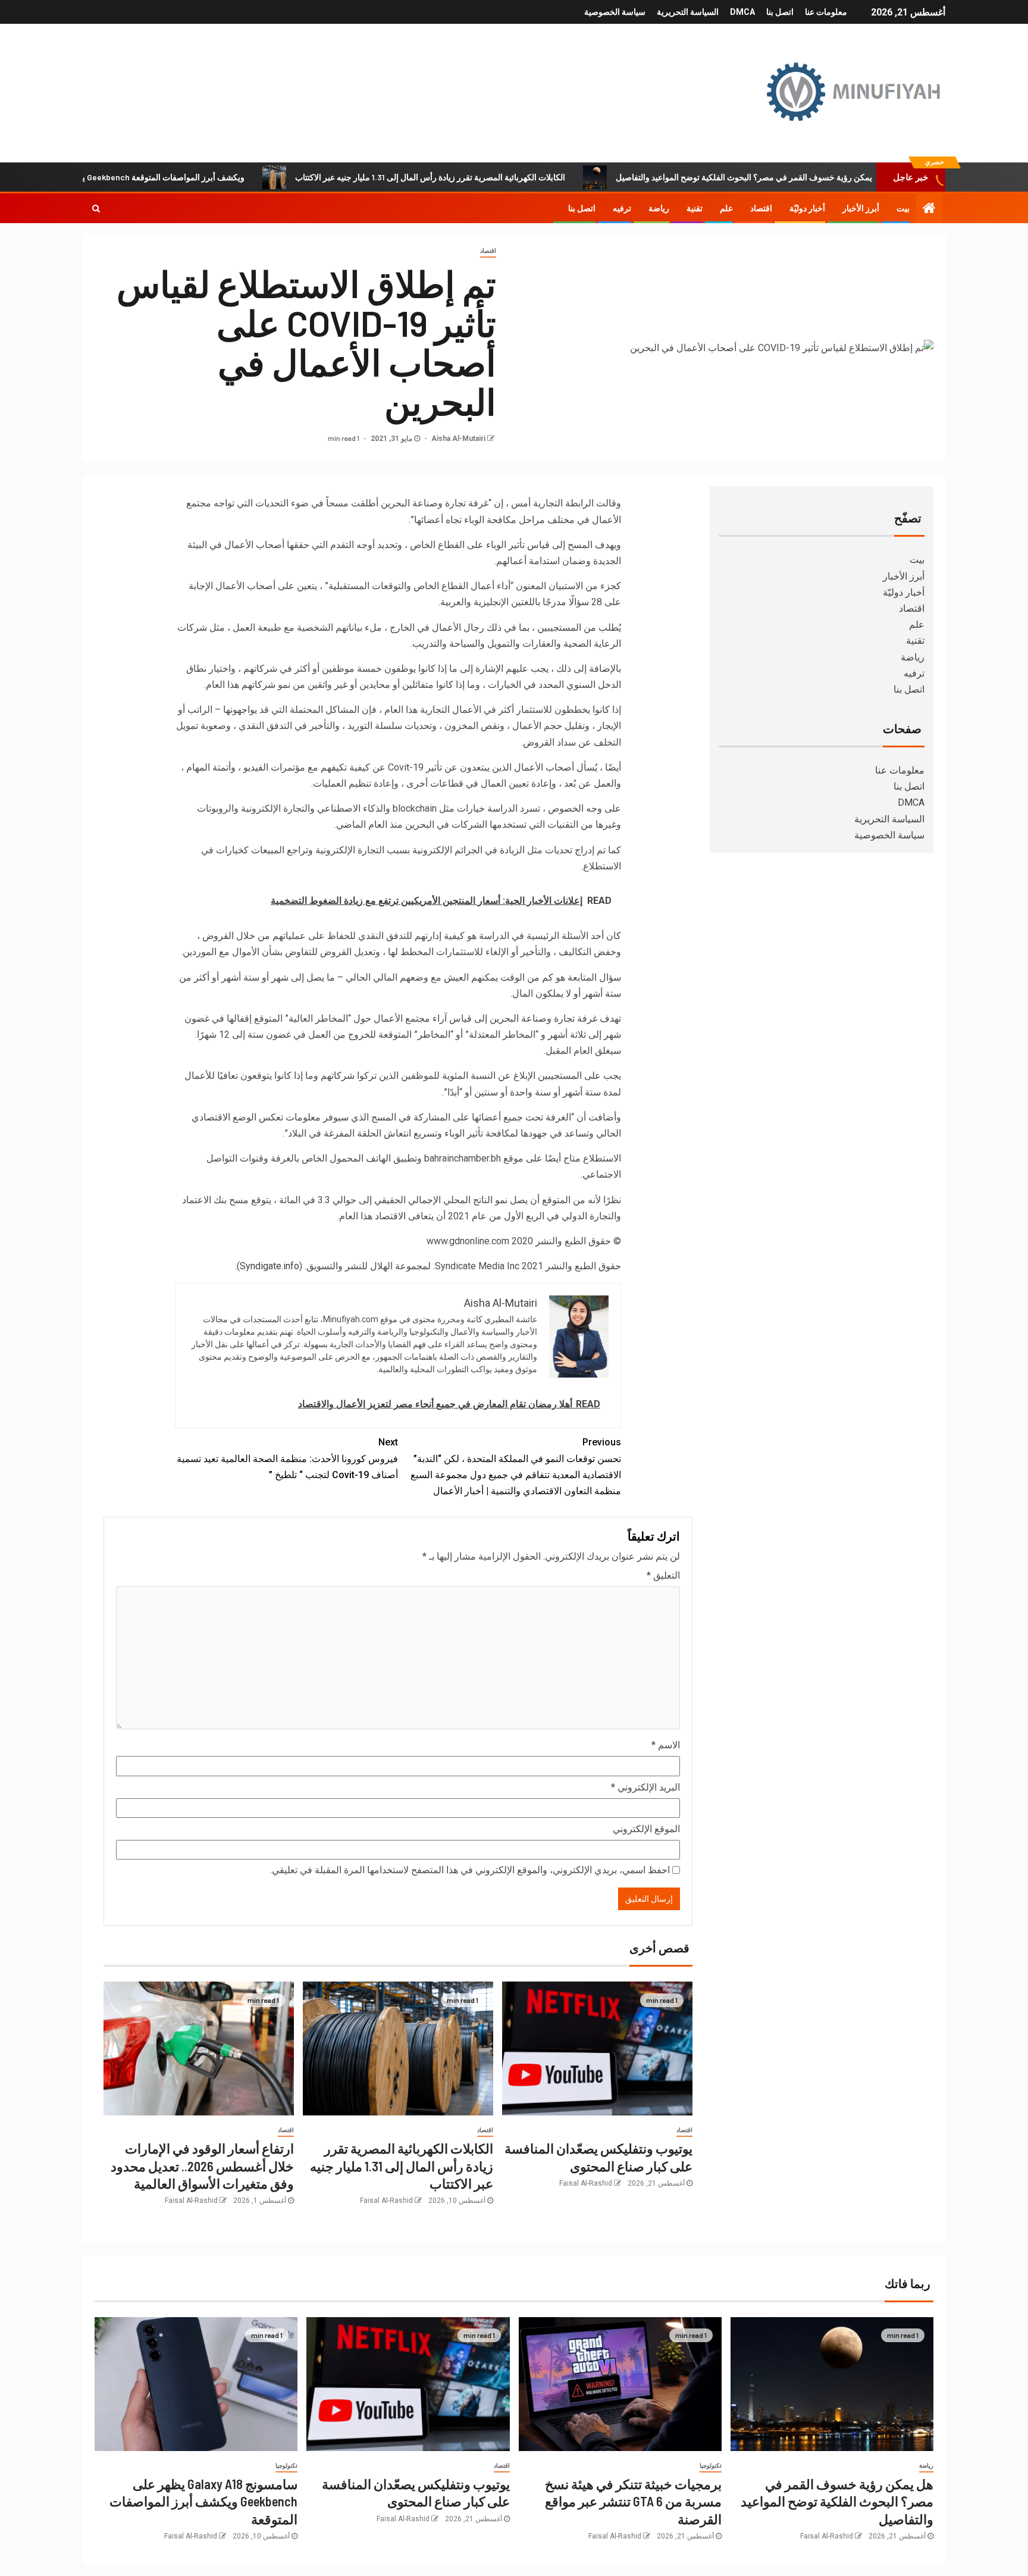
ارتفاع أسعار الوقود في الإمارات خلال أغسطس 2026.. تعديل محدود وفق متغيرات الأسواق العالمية (202, 2166)
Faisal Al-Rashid (586, 2183)
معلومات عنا (826, 12)
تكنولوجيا (711, 2466)
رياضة (659, 208)
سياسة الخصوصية (615, 12)
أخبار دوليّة (807, 208)
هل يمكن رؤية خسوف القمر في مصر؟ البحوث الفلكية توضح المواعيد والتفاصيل (821, 177)
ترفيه (622, 208)
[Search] (96, 208)
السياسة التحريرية (688, 12)
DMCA (742, 12)
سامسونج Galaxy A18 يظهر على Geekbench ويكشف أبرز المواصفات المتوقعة (180, 177)
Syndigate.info (269, 1266)
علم (726, 208)
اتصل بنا (780, 12)
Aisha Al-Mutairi (457, 439)
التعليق (663, 1575)
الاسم (666, 1745)
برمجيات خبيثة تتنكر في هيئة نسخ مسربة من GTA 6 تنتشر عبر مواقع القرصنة (633, 2501)
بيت (903, 208)
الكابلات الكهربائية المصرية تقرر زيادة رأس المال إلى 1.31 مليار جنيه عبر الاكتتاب (501, 177)
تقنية (695, 208)
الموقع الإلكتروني (646, 1829)
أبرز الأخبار (861, 208)
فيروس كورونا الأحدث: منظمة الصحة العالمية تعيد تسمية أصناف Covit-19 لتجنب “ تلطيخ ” (287, 1458)
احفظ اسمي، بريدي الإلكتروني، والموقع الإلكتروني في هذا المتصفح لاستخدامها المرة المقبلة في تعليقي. (470, 1870)
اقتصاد (761, 208)
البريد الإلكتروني (645, 1787)
